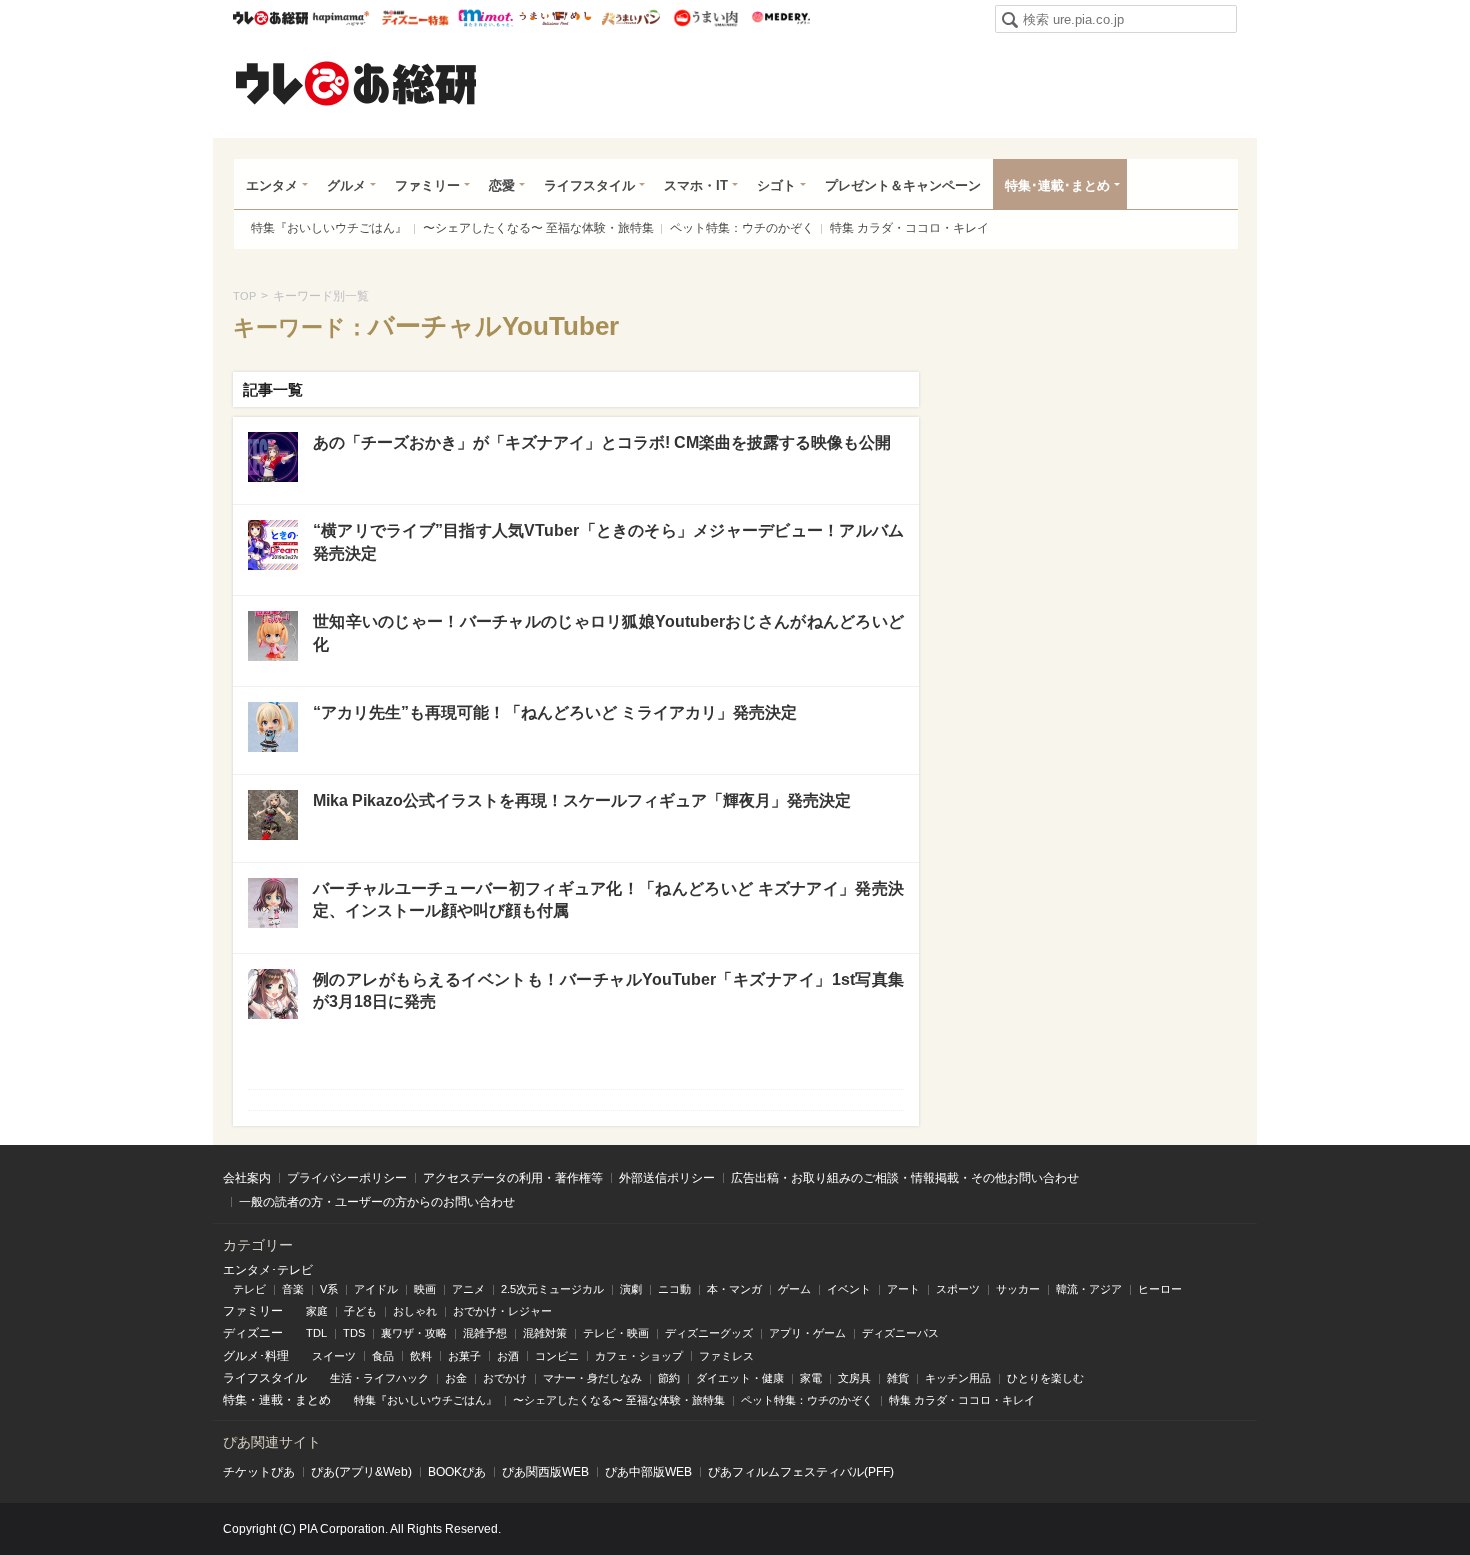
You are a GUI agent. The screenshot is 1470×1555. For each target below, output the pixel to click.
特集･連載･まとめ (1057, 185)
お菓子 (464, 1356)
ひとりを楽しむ (1045, 1378)
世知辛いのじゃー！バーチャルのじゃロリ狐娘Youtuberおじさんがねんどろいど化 (608, 632)
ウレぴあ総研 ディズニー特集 (415, 18)
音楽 (293, 1289)
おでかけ (505, 1378)
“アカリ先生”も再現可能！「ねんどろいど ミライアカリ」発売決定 (555, 712)
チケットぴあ (259, 1472)
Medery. (780, 18)
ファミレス (726, 1356)
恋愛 (502, 185)
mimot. (485, 18)
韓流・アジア (1089, 1289)
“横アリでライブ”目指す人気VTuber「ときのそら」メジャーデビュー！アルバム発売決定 (608, 541)
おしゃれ (415, 1311)
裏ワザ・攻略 (414, 1333)
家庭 (317, 1311)
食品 (383, 1356)
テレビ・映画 (616, 1333)
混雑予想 (485, 1333)
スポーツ (958, 1289)
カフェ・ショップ (639, 1356)
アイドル (376, 1289)
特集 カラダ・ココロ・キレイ (909, 228)
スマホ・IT (696, 185)
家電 (811, 1378)
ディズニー (253, 1333)
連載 (271, 1400)
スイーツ (334, 1356)
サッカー (1018, 1289)
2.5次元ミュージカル (552, 1289)
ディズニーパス (900, 1333)
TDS (354, 1333)
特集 (235, 1400)
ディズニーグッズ (709, 1333)
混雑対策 (545, 1333)
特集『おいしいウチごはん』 (329, 228)
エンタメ (272, 185)
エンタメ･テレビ (268, 1270)
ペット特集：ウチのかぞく (742, 228)
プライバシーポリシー (347, 1178)
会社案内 (247, 1178)
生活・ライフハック (379, 1378)
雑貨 (898, 1378)
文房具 (854, 1378)
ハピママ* (340, 18)
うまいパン (630, 18)
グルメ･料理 (256, 1356)
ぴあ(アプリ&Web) (361, 1472)
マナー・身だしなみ (592, 1378)
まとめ (313, 1400)
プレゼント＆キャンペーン (903, 185)
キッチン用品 (958, 1378)
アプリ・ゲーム (807, 1333)
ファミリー (427, 185)
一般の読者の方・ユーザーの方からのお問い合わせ (377, 1202)
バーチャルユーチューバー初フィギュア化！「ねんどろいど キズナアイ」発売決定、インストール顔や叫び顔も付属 (608, 899)
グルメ (346, 185)
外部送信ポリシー (667, 1178)
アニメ (468, 1289)
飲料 (421, 1356)
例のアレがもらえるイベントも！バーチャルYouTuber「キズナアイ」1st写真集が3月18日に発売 (608, 990)
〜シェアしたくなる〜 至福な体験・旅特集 (538, 228)
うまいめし (555, 18)
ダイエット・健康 (740, 1378)
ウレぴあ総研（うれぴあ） (356, 83)
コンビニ (557, 1356)
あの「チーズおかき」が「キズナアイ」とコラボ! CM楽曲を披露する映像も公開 (602, 442)
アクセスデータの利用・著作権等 (513, 1178)
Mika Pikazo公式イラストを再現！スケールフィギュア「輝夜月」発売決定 (582, 800)
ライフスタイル (589, 185)
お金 (456, 1378)
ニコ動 (674, 1289)
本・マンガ (734, 1289)
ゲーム (794, 1289)
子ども (360, 1311)
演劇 (631, 1289)
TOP (244, 296)
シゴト (776, 185)
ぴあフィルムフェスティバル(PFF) (801, 1472)
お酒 (508, 1356)
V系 (329, 1289)
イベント (849, 1289)
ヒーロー (1160, 1289)
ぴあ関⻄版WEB (545, 1472)
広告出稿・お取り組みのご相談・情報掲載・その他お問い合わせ (905, 1178)
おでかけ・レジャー (502, 1311)
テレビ (249, 1289)
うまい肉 (705, 18)
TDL (316, 1333)
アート (903, 1289)
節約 (669, 1378)
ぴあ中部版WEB (648, 1472)
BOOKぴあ (457, 1472)
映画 (425, 1289)
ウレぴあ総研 (270, 18)
